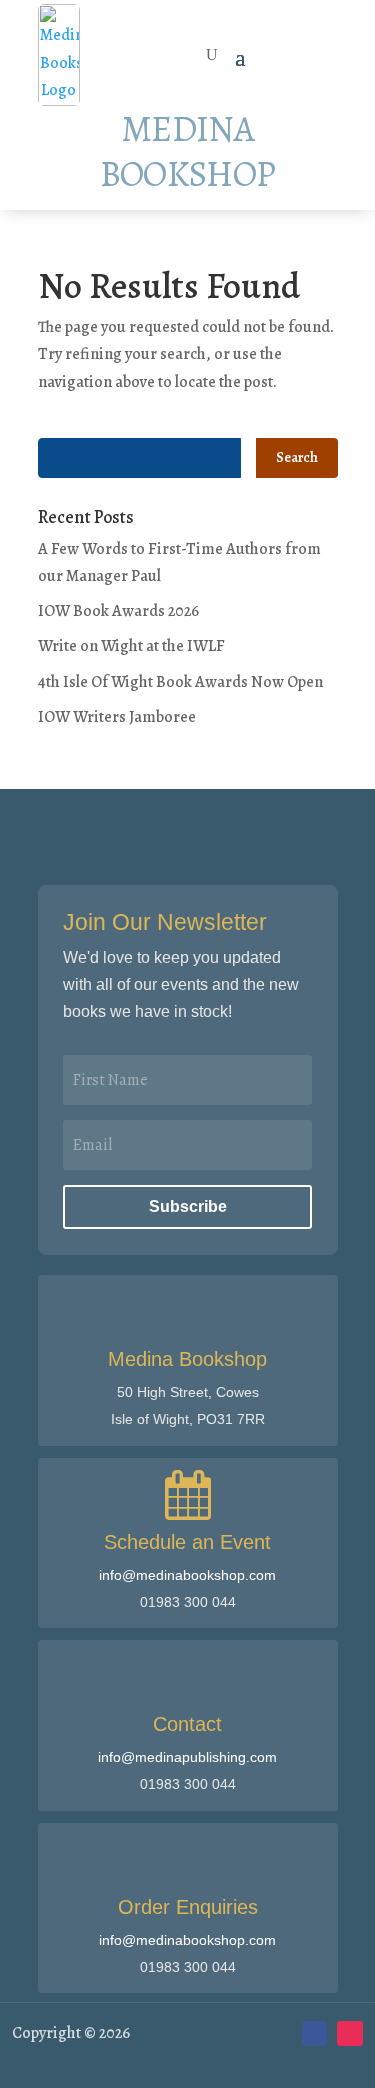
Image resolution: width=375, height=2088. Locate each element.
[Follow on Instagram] (350, 2034)
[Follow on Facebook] (315, 2034)
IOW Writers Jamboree (117, 717)
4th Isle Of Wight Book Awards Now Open (180, 682)
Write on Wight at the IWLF (131, 646)
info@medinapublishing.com (187, 1757)
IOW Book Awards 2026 (118, 611)
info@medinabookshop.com (187, 1575)
